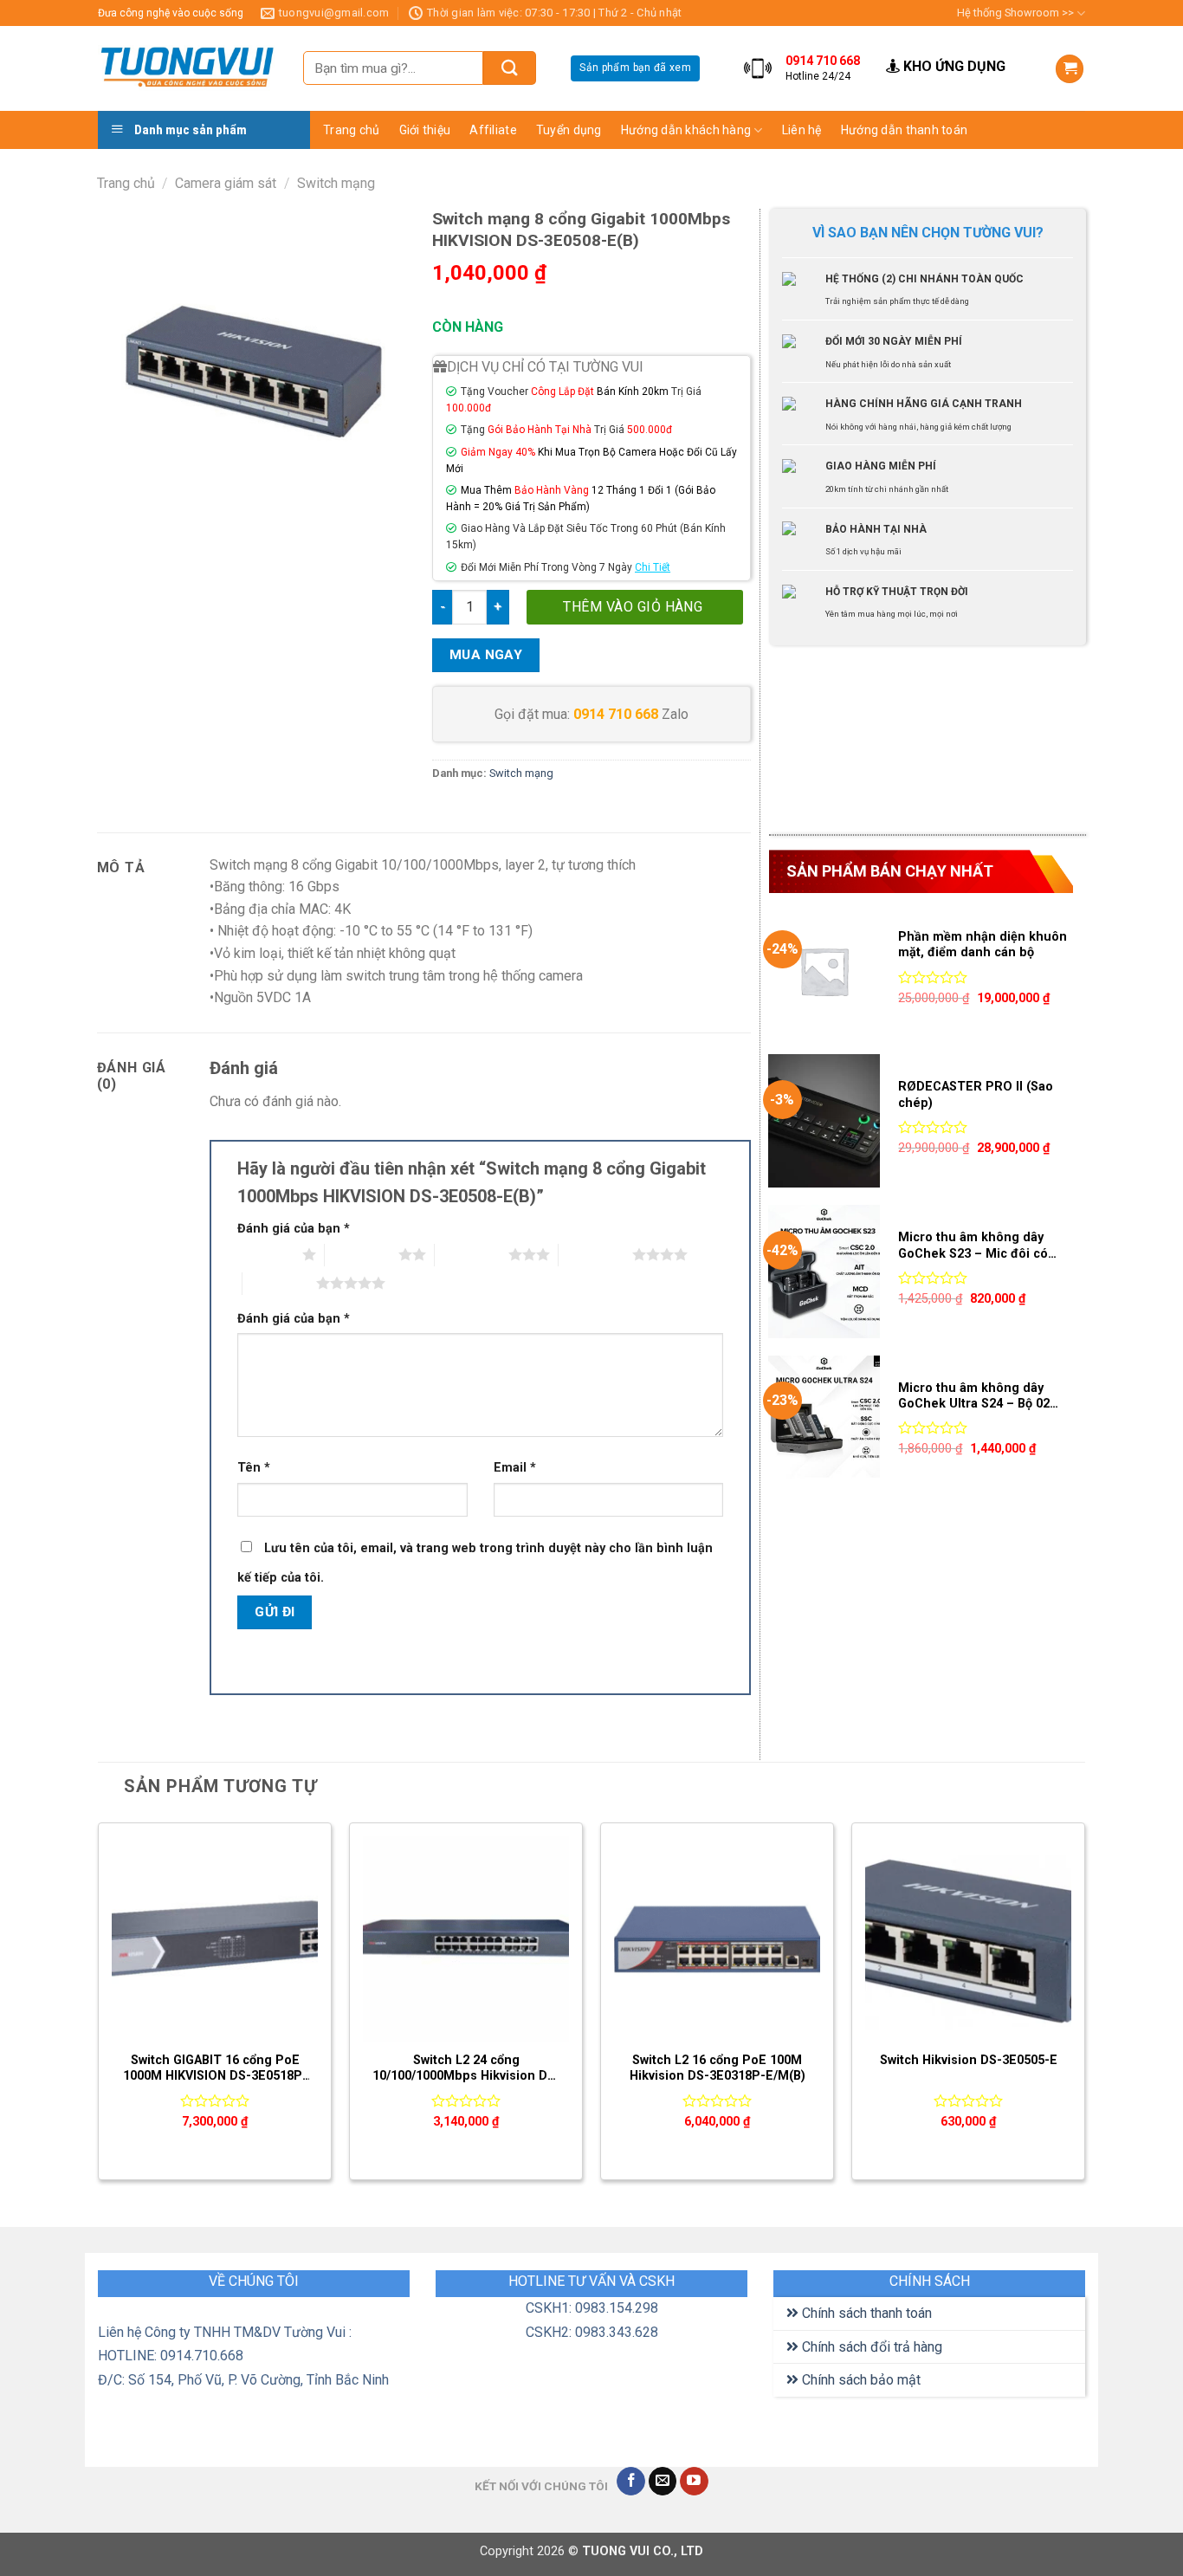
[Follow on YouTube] (694, 2482)
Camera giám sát (226, 183)
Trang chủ (352, 130)
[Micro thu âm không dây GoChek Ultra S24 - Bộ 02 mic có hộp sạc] (824, 1422)
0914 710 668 (616, 714)
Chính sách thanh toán (865, 2313)
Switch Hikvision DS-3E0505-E (969, 2060)
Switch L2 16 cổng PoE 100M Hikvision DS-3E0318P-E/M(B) (718, 2068)
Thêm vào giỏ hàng (633, 607)
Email (515, 1468)
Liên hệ (802, 130)
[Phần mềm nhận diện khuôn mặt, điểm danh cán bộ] (824, 971)
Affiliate (493, 130)
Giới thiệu (425, 130)
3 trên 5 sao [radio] (472, 1254)
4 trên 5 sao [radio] (595, 1254)
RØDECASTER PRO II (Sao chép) (976, 1095)
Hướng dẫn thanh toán (905, 130)
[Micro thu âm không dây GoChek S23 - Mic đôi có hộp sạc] (824, 1272)
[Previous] (99, 2008)
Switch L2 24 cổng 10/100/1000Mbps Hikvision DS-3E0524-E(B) (466, 2069)
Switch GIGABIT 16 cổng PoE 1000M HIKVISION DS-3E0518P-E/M (215, 2069)
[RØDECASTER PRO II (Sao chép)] (824, 1121)
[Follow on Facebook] (631, 2482)
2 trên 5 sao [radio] (362, 1254)
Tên (254, 1468)
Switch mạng (336, 183)
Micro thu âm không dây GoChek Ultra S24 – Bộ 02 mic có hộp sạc (974, 1397)
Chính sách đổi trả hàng (870, 2347)
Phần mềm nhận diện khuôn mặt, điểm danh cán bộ (983, 945)
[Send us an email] (663, 2482)
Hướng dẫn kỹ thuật (844, 196)
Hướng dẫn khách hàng (686, 130)
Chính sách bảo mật (860, 2380)
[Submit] (510, 68)
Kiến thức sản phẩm (844, 162)
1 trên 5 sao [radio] (265, 1254)
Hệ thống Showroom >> (1015, 13)
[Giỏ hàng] (1070, 69)
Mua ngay (486, 655)
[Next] (1084, 2008)
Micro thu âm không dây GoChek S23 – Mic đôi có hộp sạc (973, 1246)
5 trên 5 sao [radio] (279, 1283)
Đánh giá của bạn (294, 1229)
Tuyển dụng (569, 130)
